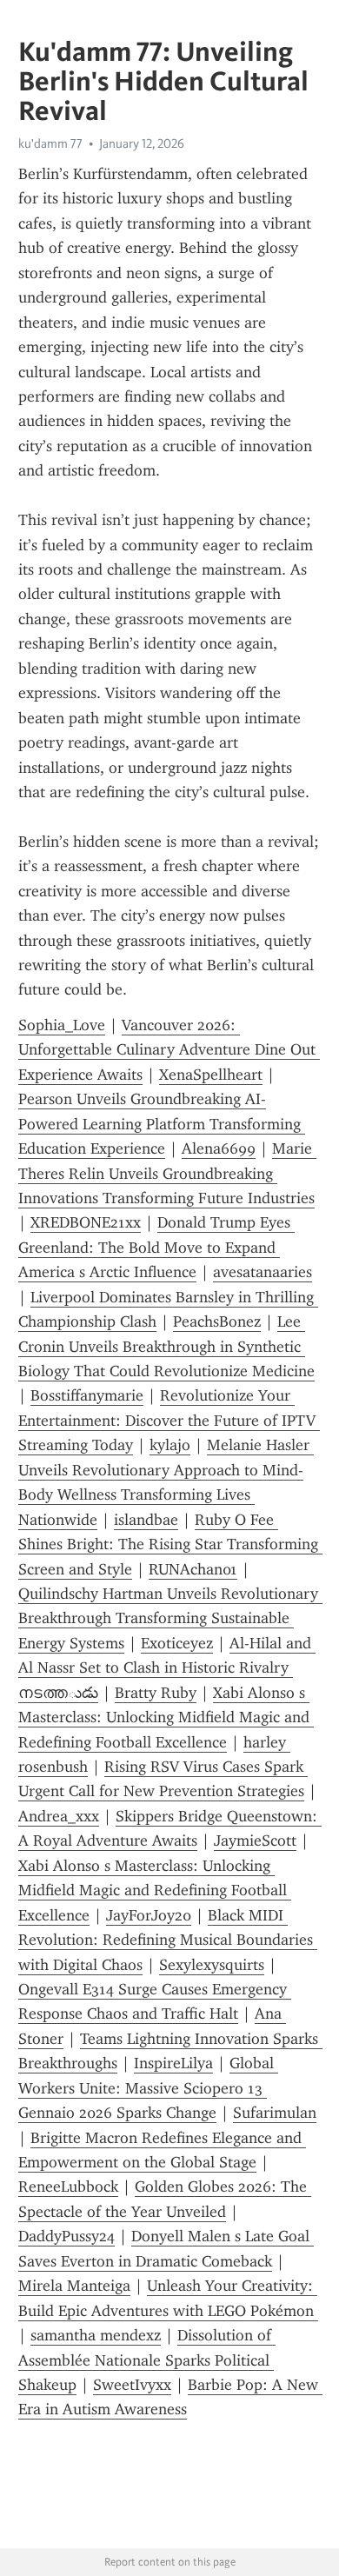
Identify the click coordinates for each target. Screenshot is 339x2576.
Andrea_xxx (59, 1816)
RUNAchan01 (193, 1569)
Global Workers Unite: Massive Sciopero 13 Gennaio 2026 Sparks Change (148, 2088)
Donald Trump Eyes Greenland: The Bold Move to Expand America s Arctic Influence (156, 1247)
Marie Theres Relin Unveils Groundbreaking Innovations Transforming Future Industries (167, 1173)
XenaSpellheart (211, 1075)
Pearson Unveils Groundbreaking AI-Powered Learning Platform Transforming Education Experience (162, 1124)
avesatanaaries (263, 1272)
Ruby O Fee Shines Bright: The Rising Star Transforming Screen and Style (170, 1544)
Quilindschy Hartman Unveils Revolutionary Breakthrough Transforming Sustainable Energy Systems (170, 1618)
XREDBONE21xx (86, 1222)
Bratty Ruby (156, 1693)
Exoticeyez (177, 1643)
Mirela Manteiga (74, 2286)
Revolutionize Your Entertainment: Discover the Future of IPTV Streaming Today (169, 1420)
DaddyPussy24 (66, 2236)
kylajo (170, 1445)
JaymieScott (255, 1840)
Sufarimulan (275, 2113)
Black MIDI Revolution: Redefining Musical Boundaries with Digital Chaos (168, 1940)
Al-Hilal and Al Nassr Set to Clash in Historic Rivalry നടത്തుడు (167, 1668)
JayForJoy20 (149, 1915)
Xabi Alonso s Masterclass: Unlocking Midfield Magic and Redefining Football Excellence (166, 1717)
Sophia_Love (62, 1025)
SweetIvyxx (132, 2385)
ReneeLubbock (68, 2187)
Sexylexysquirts (212, 1965)
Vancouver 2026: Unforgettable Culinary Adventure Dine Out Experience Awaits (169, 1050)
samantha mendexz (96, 2335)
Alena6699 (219, 1148)
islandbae (146, 1520)
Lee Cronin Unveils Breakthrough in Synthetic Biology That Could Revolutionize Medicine (166, 1346)
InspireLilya (173, 2063)
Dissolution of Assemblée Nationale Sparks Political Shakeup (147, 2360)
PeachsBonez (217, 1321)
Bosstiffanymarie (87, 1395)
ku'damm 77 (50, 143)
